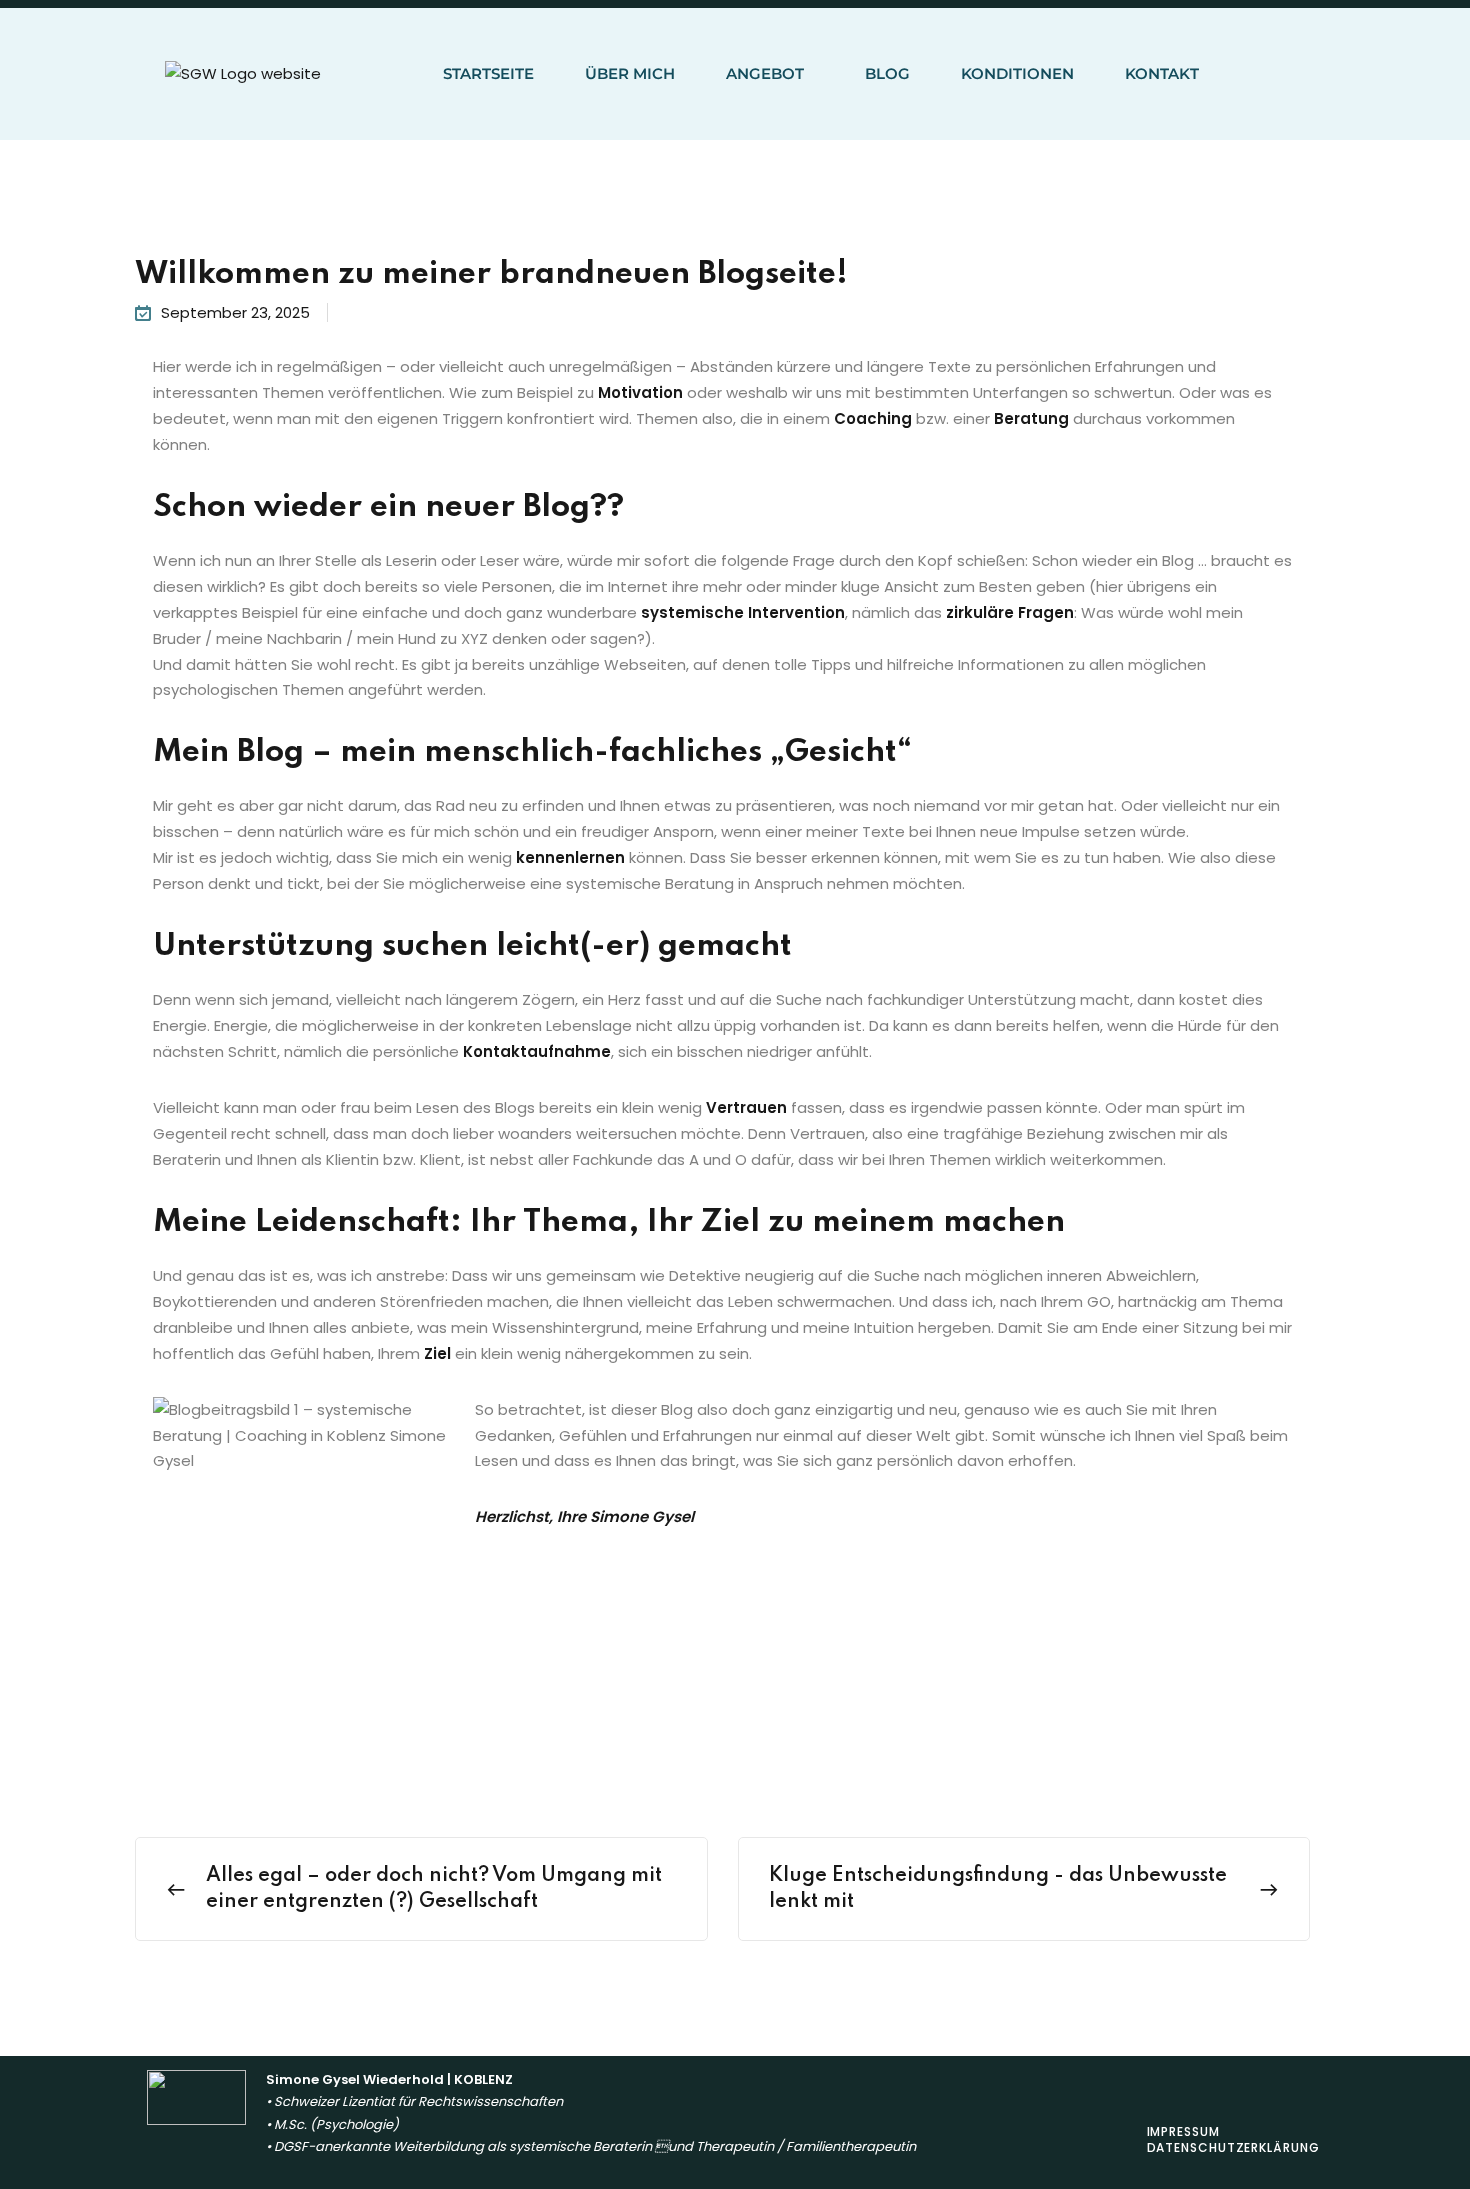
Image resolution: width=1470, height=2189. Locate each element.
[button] (770, 74)
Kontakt (1162, 73)
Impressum (1183, 2131)
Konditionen (1017, 73)
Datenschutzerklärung (1233, 2147)
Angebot (765, 73)
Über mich (630, 73)
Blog (887, 73)
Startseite (488, 73)
